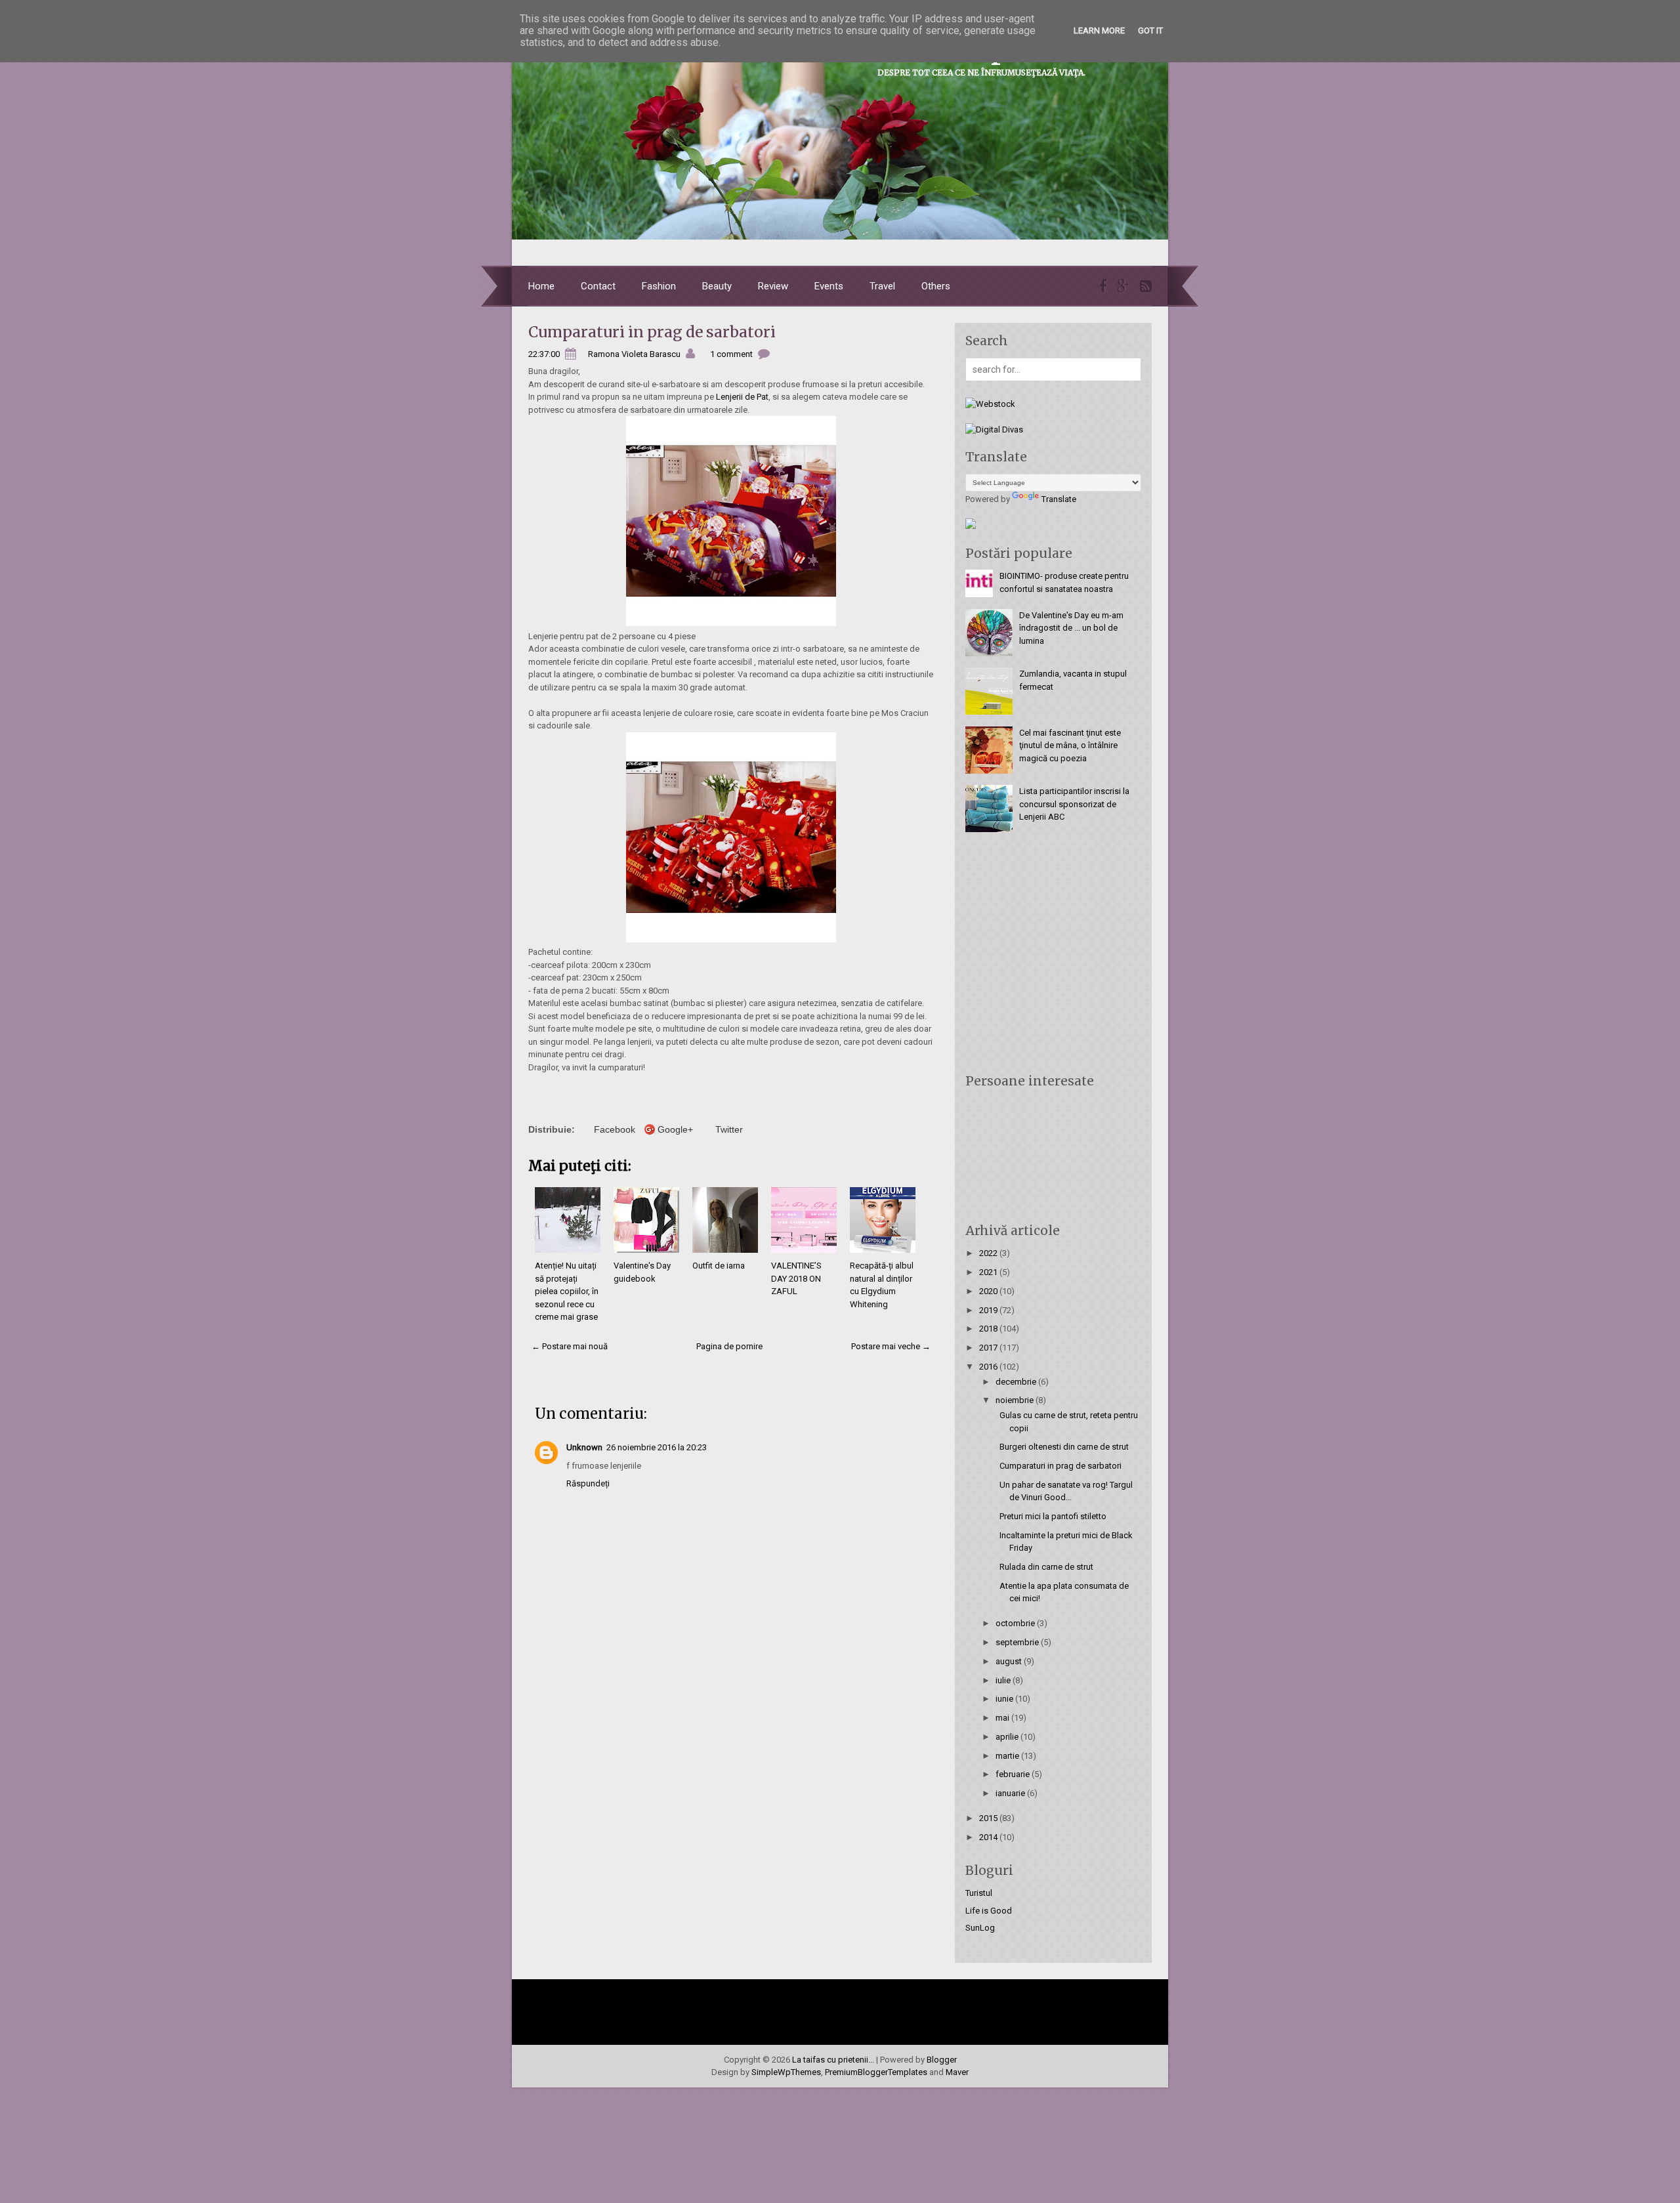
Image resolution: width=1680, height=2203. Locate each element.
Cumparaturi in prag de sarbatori (652, 332)
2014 (989, 1837)
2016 (989, 1367)
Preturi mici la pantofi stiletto (1053, 1516)
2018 (989, 1329)
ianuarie (1011, 1793)
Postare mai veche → (891, 1346)
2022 (989, 1253)
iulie (1004, 1680)
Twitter (729, 1129)
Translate (1059, 499)
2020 (989, 1291)
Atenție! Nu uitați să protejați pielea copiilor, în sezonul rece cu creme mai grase (567, 1291)
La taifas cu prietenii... (833, 2060)
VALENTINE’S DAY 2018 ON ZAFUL (796, 1278)
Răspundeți (588, 1483)
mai (1003, 1718)
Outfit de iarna (719, 1266)
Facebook (615, 1129)
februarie (1014, 1774)
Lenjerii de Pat (742, 397)
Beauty (717, 286)
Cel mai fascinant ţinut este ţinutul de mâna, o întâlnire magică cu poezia (1070, 745)
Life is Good (989, 1911)
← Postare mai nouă (570, 1346)
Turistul (979, 1893)
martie (1008, 1756)
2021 (989, 1272)
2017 (989, 1348)
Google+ (675, 1129)
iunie (1005, 1699)
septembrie (1018, 1642)
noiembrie (1016, 1400)
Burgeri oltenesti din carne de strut (1064, 1447)
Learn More (1099, 31)
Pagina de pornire (729, 1346)
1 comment (731, 354)
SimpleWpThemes (786, 2072)
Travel (882, 286)
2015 (989, 1818)
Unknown (584, 1447)
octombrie (1016, 1623)
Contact (598, 286)
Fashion (659, 286)
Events (829, 286)
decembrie (1017, 1382)
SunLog (980, 1928)
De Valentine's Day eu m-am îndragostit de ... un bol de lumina (1071, 628)
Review (773, 286)
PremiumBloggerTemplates (876, 2072)
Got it (1150, 31)
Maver (957, 2072)
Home (541, 286)
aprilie (1008, 1737)
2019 (989, 1310)
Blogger (942, 2060)
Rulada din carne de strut (1046, 1567)
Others (936, 286)
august (1010, 1661)
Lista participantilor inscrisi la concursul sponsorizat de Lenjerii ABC (1074, 804)
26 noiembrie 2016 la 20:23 (657, 1447)
